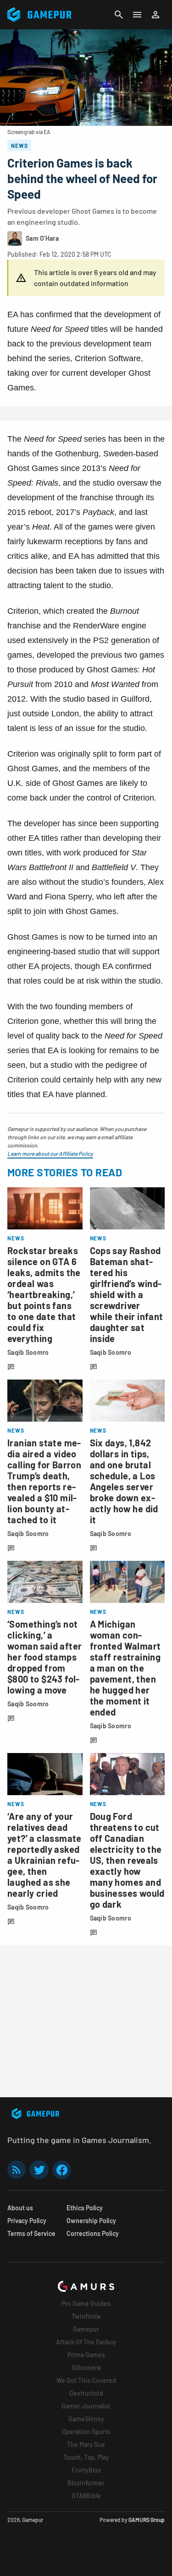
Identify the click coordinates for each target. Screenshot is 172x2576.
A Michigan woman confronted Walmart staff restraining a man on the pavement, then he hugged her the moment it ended (125, 1668)
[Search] (119, 15)
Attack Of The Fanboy (86, 2342)
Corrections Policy (93, 2233)
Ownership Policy (91, 2221)
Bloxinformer (86, 2483)
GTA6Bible (86, 2496)
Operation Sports (86, 2432)
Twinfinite (86, 2316)
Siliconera (86, 2368)
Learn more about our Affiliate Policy (50, 1153)
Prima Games (86, 2355)
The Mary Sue (86, 2444)
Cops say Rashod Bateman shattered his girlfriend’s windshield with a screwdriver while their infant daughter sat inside (127, 1294)
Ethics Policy (85, 2208)
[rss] (17, 2170)
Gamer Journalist (86, 2406)
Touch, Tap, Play (86, 2457)
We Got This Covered (86, 2380)
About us (20, 2208)
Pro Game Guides (86, 2303)
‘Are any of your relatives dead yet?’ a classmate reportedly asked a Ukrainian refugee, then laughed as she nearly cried (44, 1855)
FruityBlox (86, 2470)
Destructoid (86, 2393)
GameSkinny (86, 2419)
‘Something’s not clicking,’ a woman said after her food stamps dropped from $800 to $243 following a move (44, 1657)
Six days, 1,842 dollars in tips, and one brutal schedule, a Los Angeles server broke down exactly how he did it (124, 1481)
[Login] (155, 15)
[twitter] (39, 2170)
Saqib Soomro (28, 1352)
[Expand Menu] (137, 15)
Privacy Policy (27, 2221)
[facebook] (62, 2170)
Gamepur (86, 2329)
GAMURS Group (147, 2520)
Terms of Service (31, 2233)
